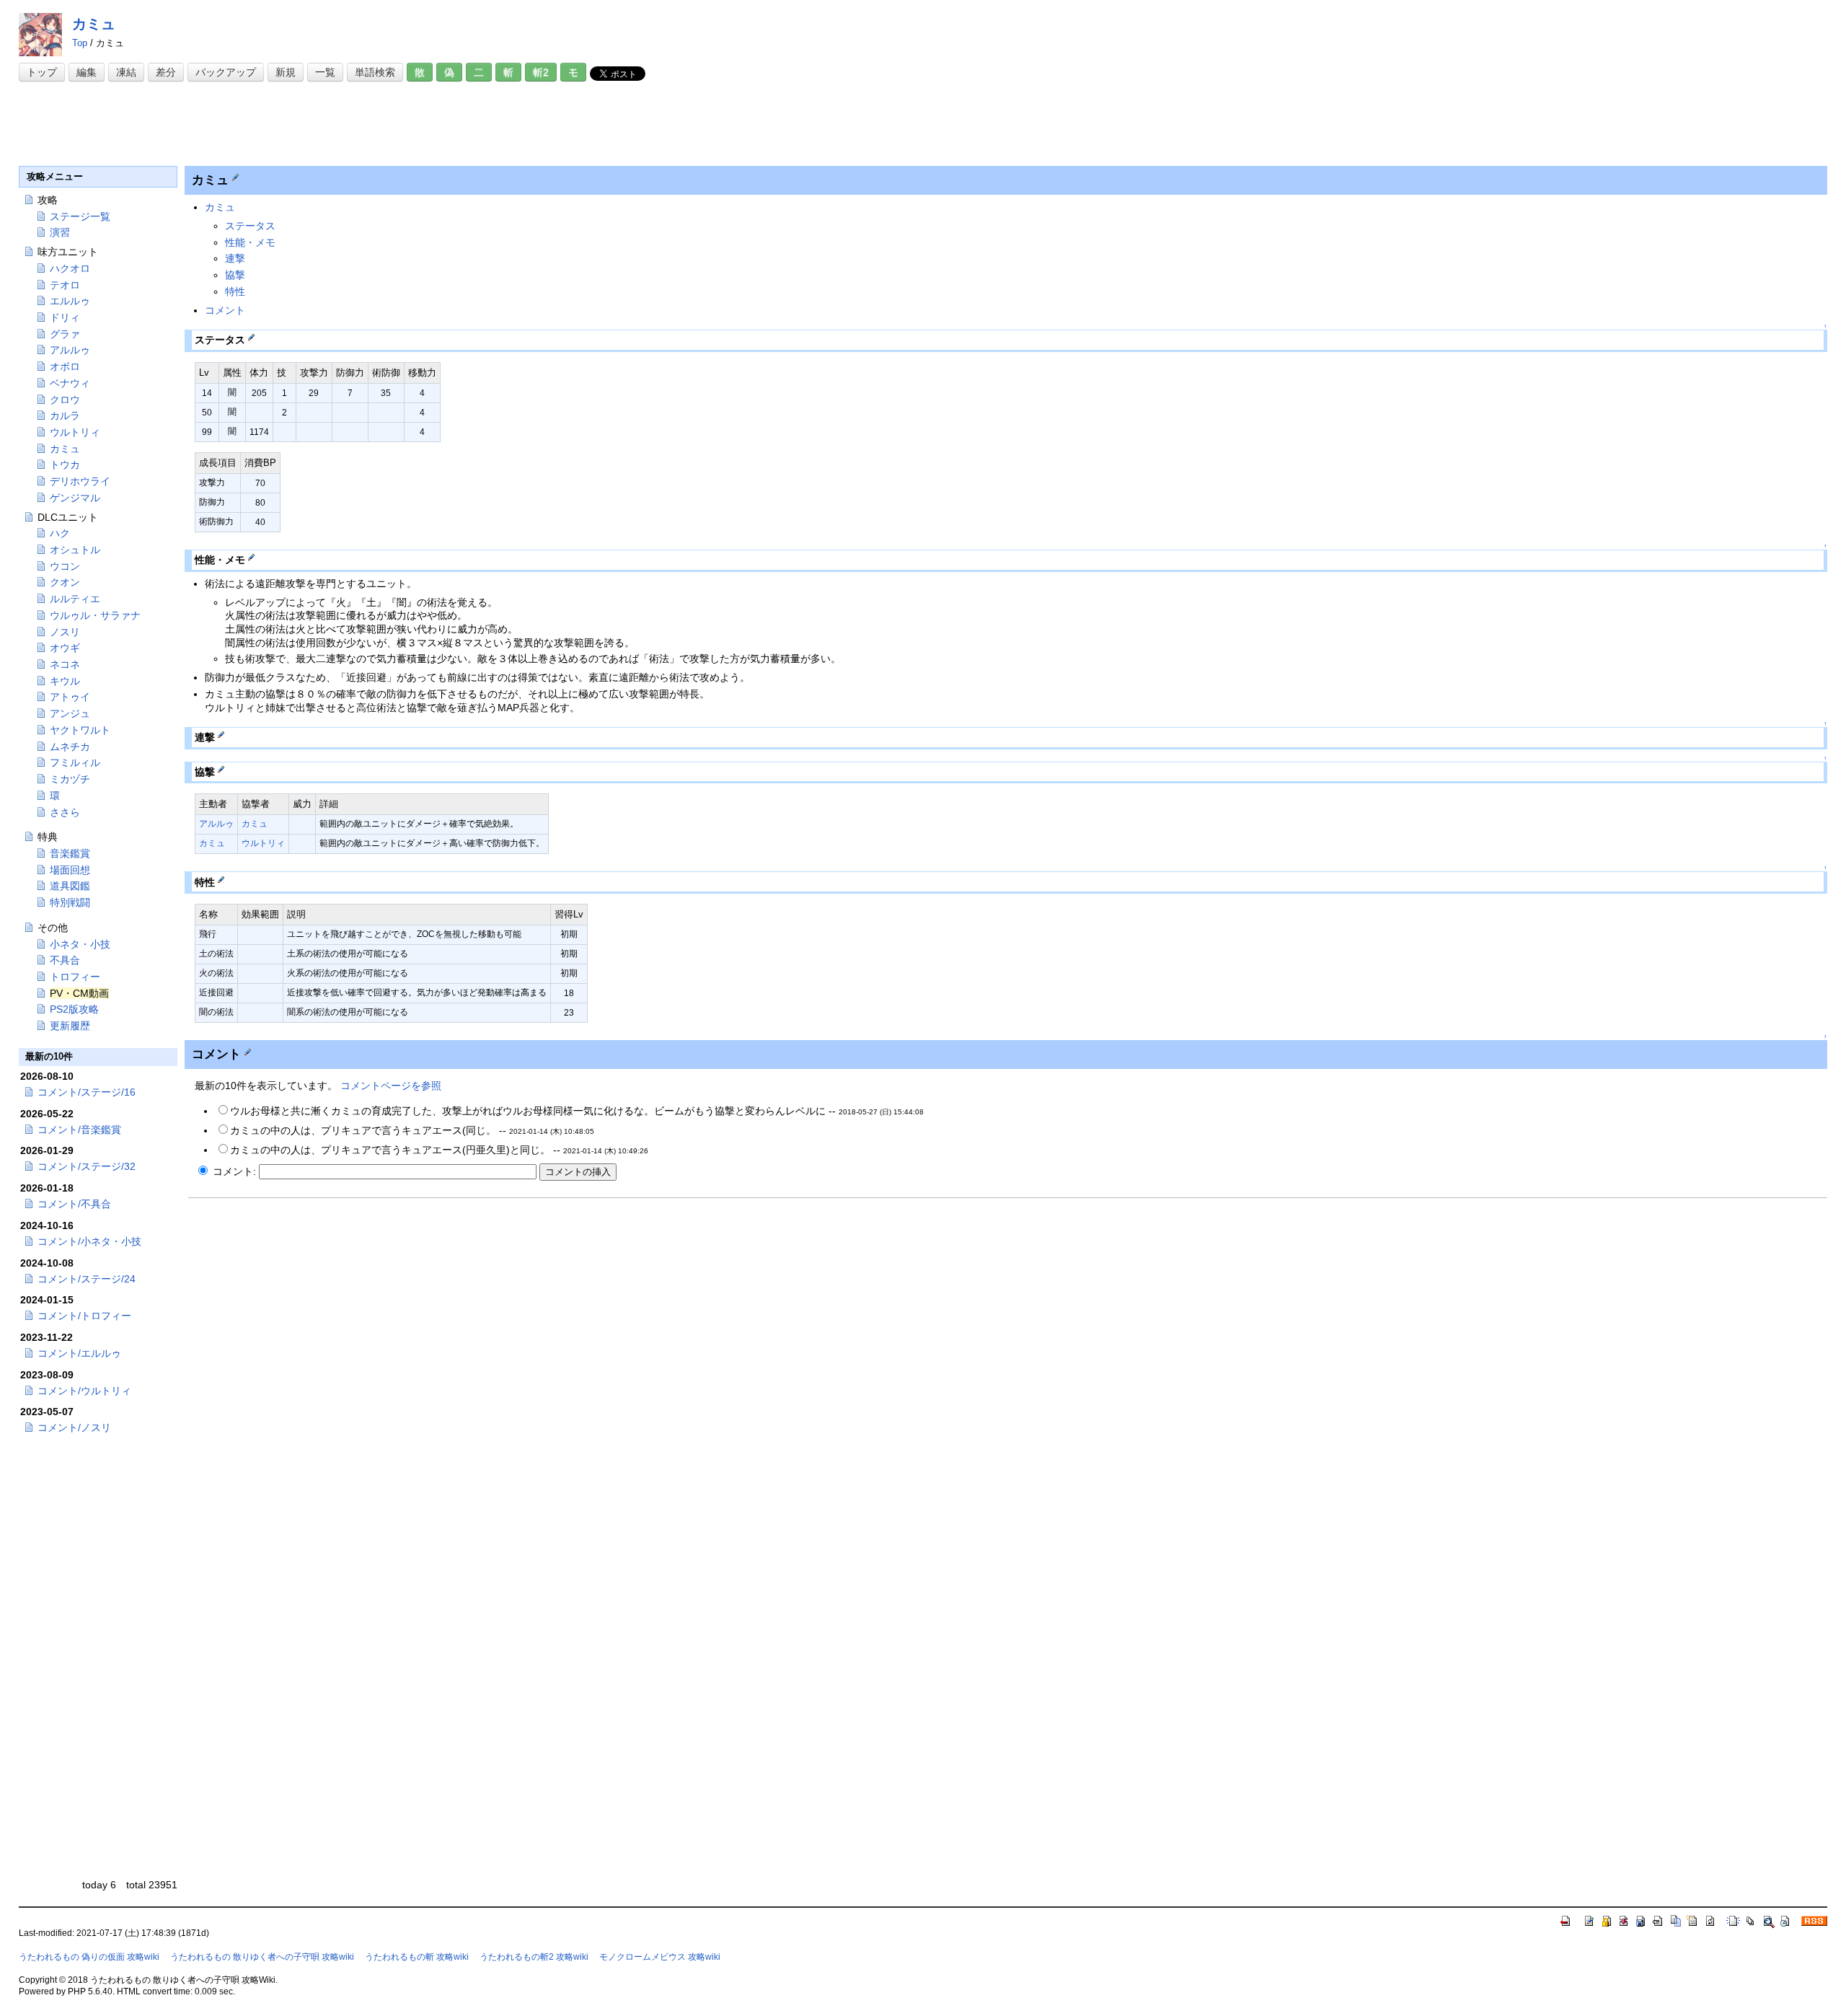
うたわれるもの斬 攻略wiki (417, 1957)
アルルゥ (216, 824)
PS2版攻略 (74, 1009)
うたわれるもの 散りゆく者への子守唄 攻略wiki (262, 1957)
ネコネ (65, 664)
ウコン (65, 566)
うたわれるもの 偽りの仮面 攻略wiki (89, 1957)
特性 (235, 291)
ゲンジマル (75, 498)
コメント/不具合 (74, 1204)
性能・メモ (250, 242)
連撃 (235, 258)
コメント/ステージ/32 (87, 1166)
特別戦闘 (70, 902)
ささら (65, 812)
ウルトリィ (263, 843)
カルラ (65, 415)
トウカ (65, 465)
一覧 (325, 72)
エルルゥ (70, 301)
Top (80, 43)
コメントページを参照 (391, 1086)
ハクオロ (70, 268)
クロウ (65, 400)
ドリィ (65, 317)
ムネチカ (70, 747)
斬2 (541, 72)
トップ (42, 72)
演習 (60, 232)
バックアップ (226, 72)
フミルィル (75, 762)
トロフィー (75, 977)
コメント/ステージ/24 (87, 1279)
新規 (286, 72)
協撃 (235, 275)
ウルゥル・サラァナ (95, 615)
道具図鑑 (70, 886)
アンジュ (70, 713)
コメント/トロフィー (84, 1316)
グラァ (65, 334)
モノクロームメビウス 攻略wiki (660, 1957)
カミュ (94, 24)
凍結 (126, 72)
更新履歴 (70, 1026)
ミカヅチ (70, 779)
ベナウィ (70, 383)
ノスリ (65, 632)
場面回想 (70, 870)
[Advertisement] (281, 124)
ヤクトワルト (80, 730)
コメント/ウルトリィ (84, 1391)
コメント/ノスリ (74, 1427)
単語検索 (375, 72)
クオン (65, 582)
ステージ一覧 (80, 216)
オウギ (65, 648)
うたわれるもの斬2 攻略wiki (534, 1957)
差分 (166, 72)
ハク (60, 533)
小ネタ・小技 (80, 944)
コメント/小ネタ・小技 (89, 1241)
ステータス (250, 226)
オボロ (65, 366)
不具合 (65, 960)
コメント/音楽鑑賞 (79, 1130)
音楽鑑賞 (70, 853)
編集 (87, 72)
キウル (65, 681)
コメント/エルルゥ (79, 1353)
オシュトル (75, 550)
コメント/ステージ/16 (87, 1092)
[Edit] (235, 177)
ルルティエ (75, 599)
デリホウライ (80, 481)
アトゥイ (70, 697)
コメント (225, 310)
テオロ (65, 285)
